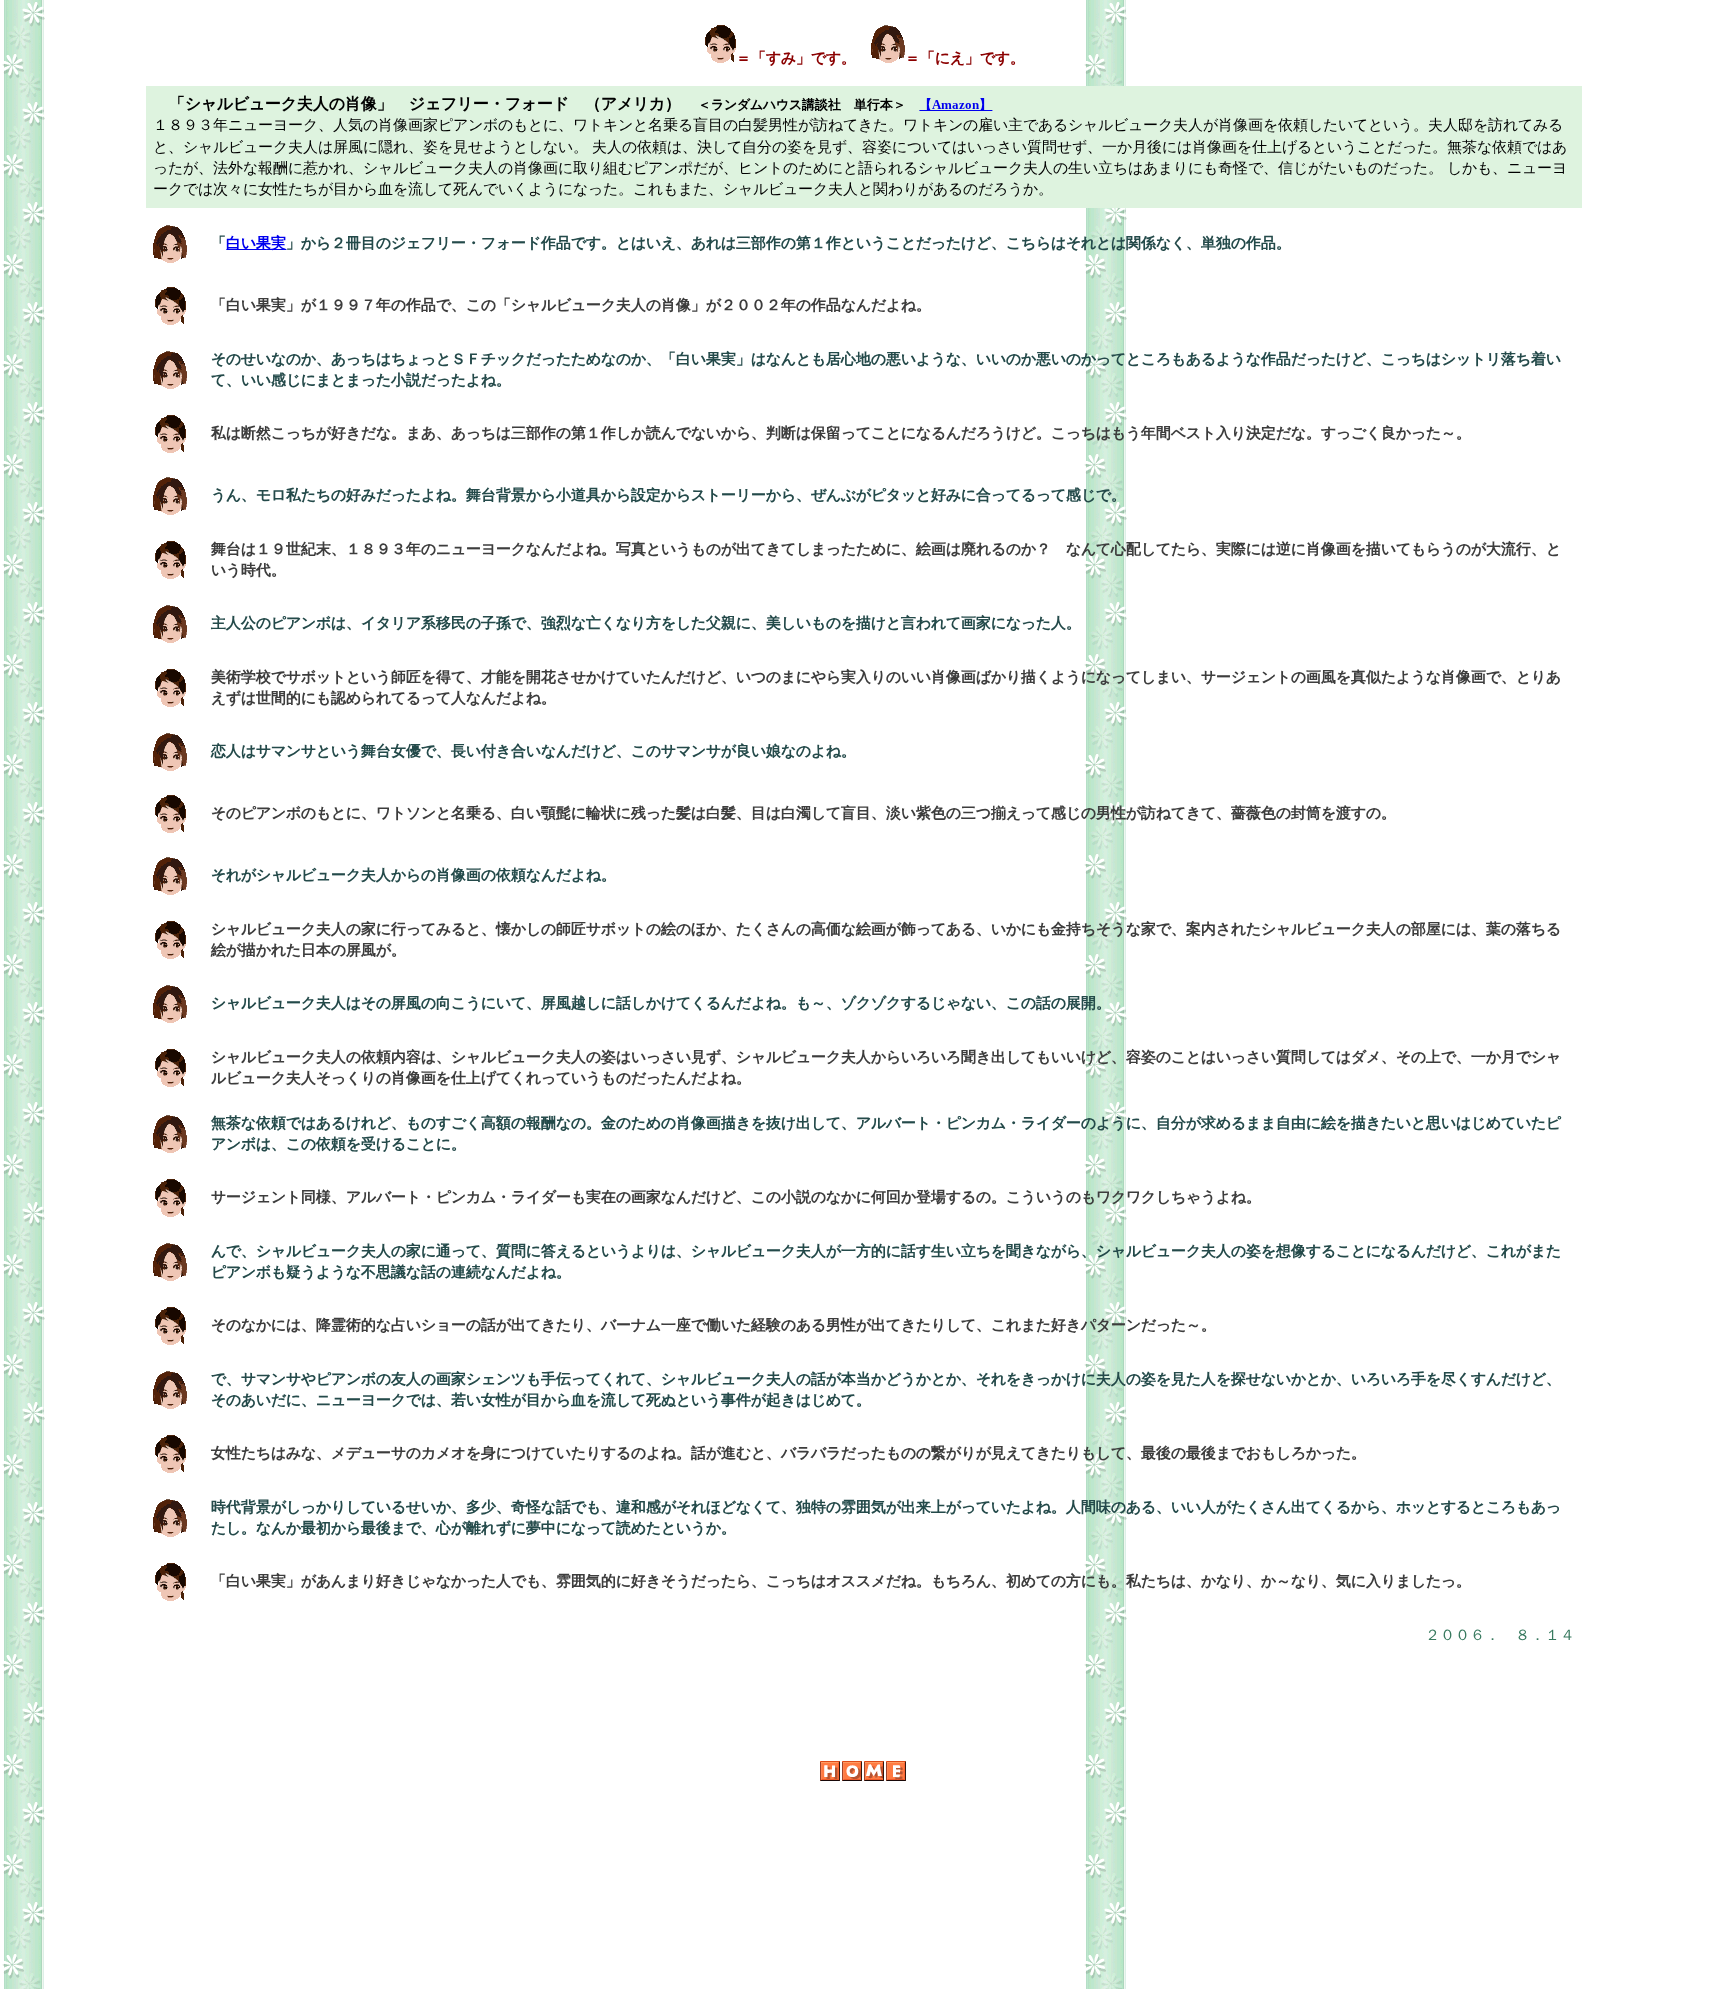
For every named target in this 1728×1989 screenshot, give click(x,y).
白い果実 (256, 243)
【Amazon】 (955, 104)
